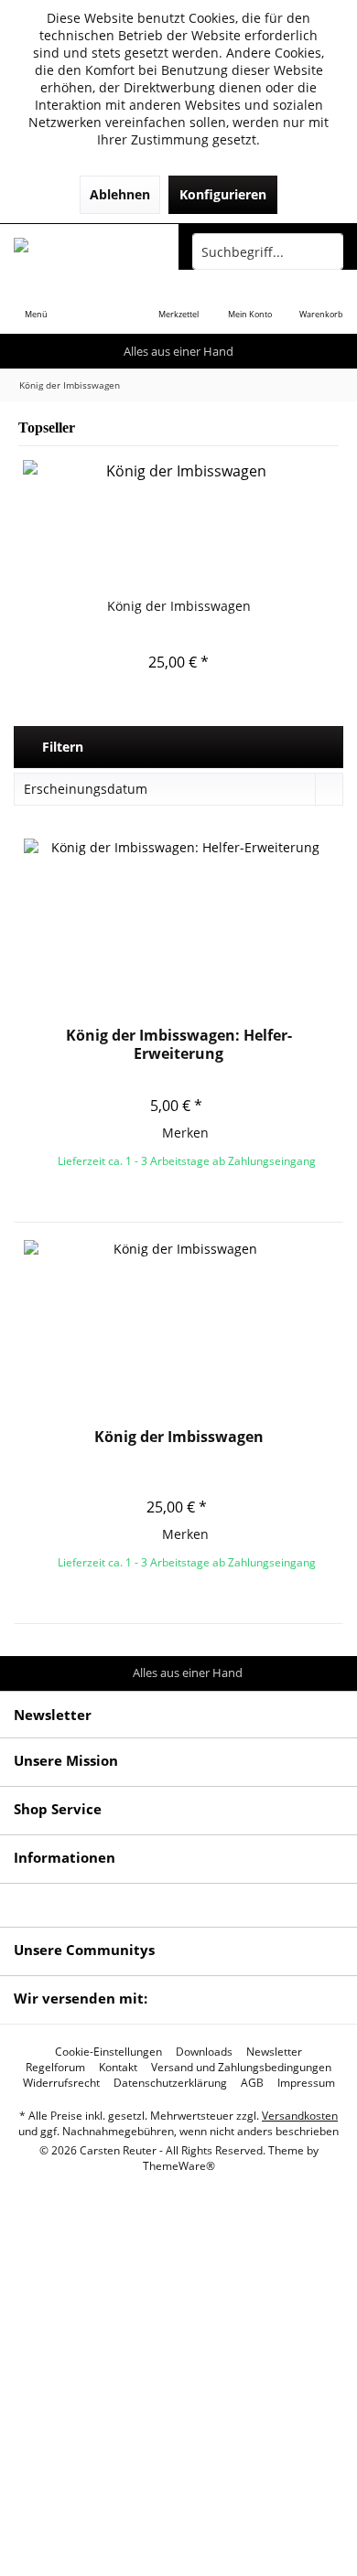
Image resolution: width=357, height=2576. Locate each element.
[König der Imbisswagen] (178, 524)
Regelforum (55, 2068)
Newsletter (274, 2052)
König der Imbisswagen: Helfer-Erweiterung (179, 1044)
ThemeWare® (179, 2166)
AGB (252, 2083)
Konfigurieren (223, 194)
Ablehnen (120, 194)
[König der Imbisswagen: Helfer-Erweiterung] (178, 930)
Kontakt (118, 2068)
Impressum (306, 2083)
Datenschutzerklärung (170, 2083)
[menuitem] (36, 302)
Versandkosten (300, 2116)
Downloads (204, 2052)
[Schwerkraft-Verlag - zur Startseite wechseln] (89, 251)
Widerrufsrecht (61, 2083)
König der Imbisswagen (179, 606)
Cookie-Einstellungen (108, 2052)
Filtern (61, 747)
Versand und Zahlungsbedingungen (241, 2068)
